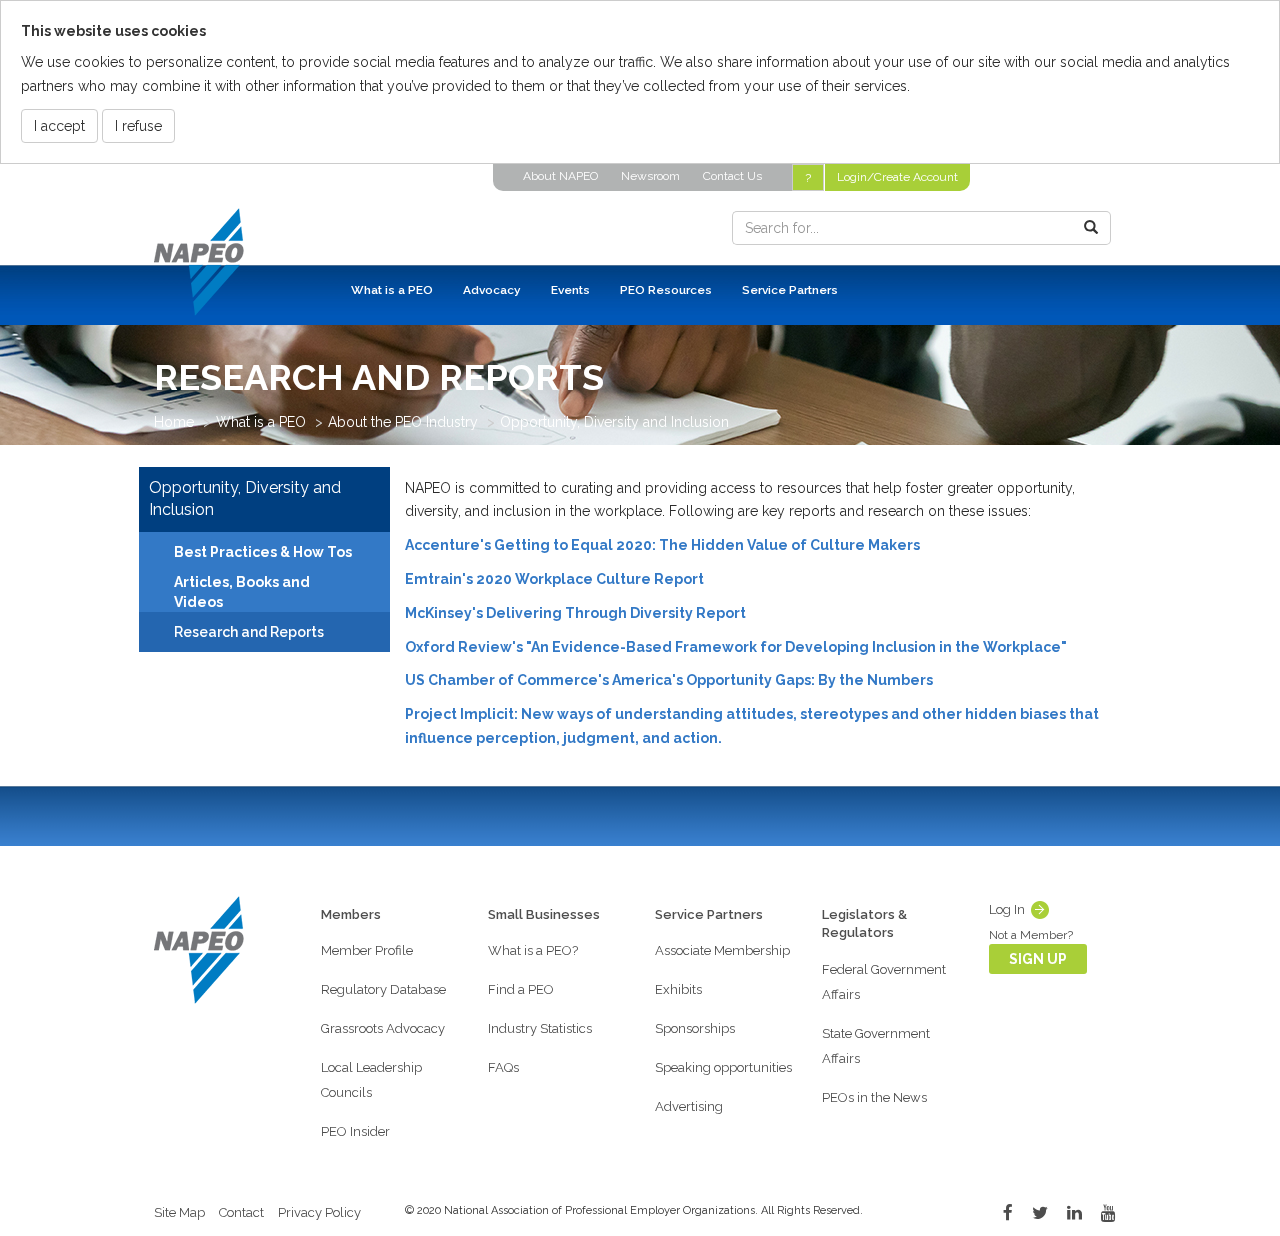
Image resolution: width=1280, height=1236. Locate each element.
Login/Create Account (897, 177)
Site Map (179, 1212)
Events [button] (570, 290)
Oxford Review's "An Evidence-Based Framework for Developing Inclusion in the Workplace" (736, 647)
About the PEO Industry (403, 422)
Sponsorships (695, 1028)
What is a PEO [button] (392, 290)
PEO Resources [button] (666, 290)
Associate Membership (722, 950)
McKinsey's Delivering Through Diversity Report (575, 613)
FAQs (503, 1067)
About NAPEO (560, 176)
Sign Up (1038, 959)
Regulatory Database (383, 989)
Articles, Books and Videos (242, 592)
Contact (241, 1212)
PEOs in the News (874, 1097)
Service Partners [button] (790, 290)
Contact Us (732, 176)
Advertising (689, 1106)
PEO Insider (355, 1131)
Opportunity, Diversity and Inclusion (614, 422)
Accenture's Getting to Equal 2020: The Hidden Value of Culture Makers (662, 545)
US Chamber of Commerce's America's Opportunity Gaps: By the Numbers (669, 680)
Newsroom (650, 176)
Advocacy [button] (492, 290)
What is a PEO (261, 422)
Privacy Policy (319, 1212)
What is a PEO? (533, 950)
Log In (1007, 909)
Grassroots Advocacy (383, 1028)
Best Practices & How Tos (263, 552)
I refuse (138, 126)
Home (174, 422)
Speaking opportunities (723, 1067)
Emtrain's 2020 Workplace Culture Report (554, 579)
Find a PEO (521, 989)
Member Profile (367, 950)
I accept (59, 126)
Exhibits (678, 989)
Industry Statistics (540, 1028)
